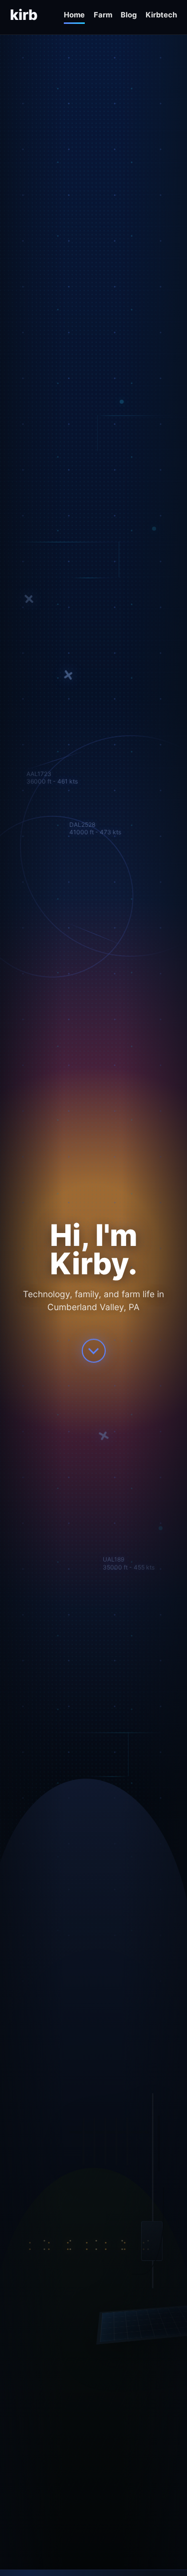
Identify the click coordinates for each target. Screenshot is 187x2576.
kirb (24, 15)
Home (74, 15)
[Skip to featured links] (94, 1348)
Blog (129, 15)
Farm (103, 15)
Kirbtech (161, 15)
